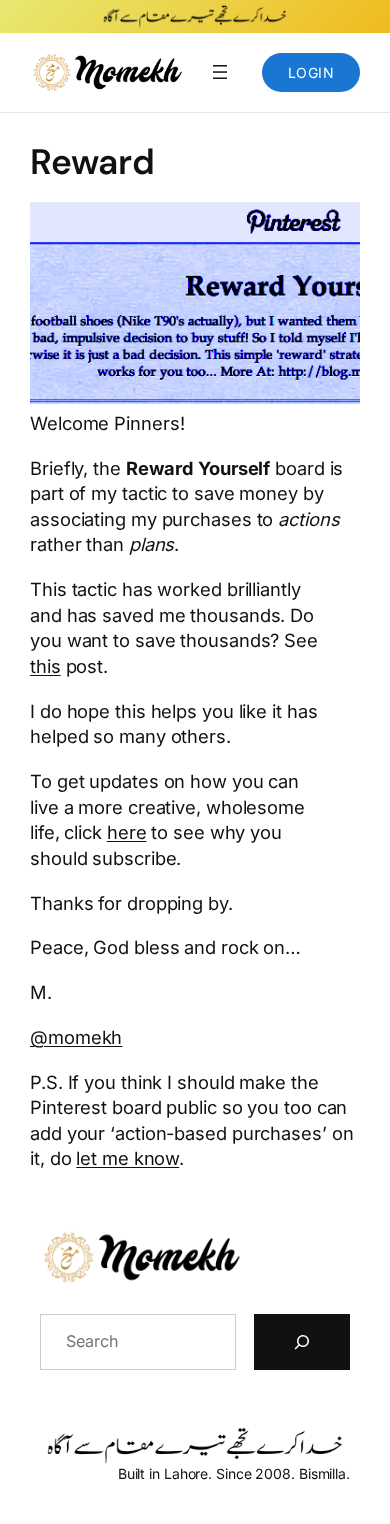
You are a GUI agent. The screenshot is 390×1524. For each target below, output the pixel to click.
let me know (127, 1158)
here (127, 832)
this (45, 666)
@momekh (76, 1037)
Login (311, 72)
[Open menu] (220, 72)
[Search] (302, 1342)
